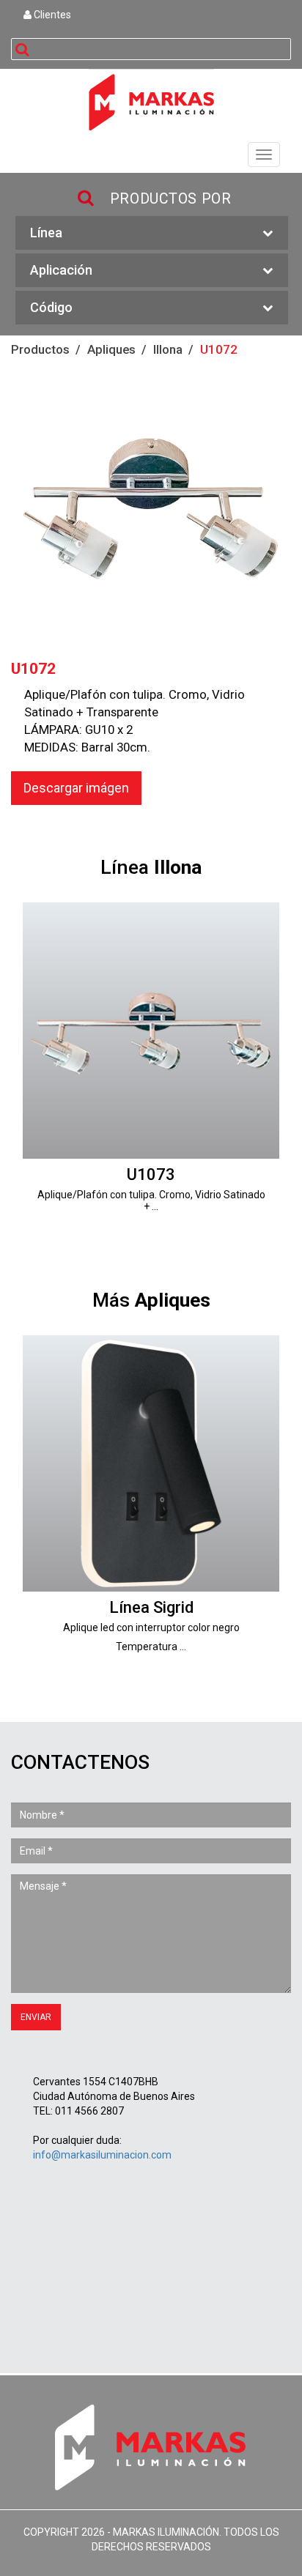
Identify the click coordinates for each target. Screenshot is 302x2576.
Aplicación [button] (61, 270)
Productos (40, 349)
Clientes (51, 15)
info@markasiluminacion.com (102, 2155)
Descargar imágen (76, 788)
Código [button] (51, 307)
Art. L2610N (151, 1500)
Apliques (111, 349)
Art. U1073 (151, 1067)
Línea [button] (46, 233)
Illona (168, 349)
